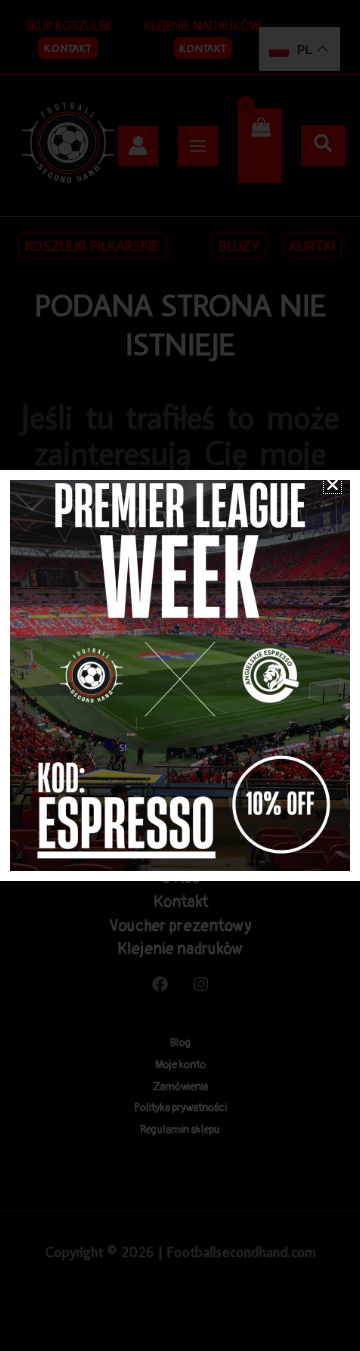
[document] (180, 675)
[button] (332, 484)
